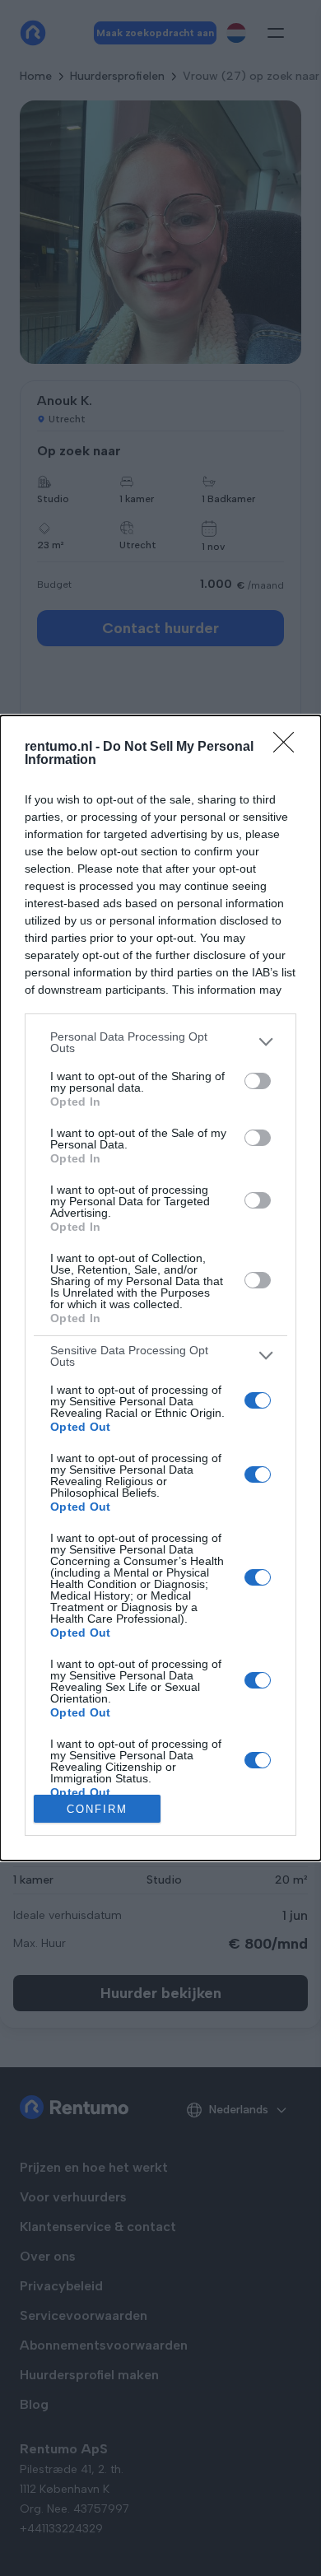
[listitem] (160, 1042)
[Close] (289, 748)
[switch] (258, 1081)
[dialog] (160, 1288)
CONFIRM (97, 1809)
